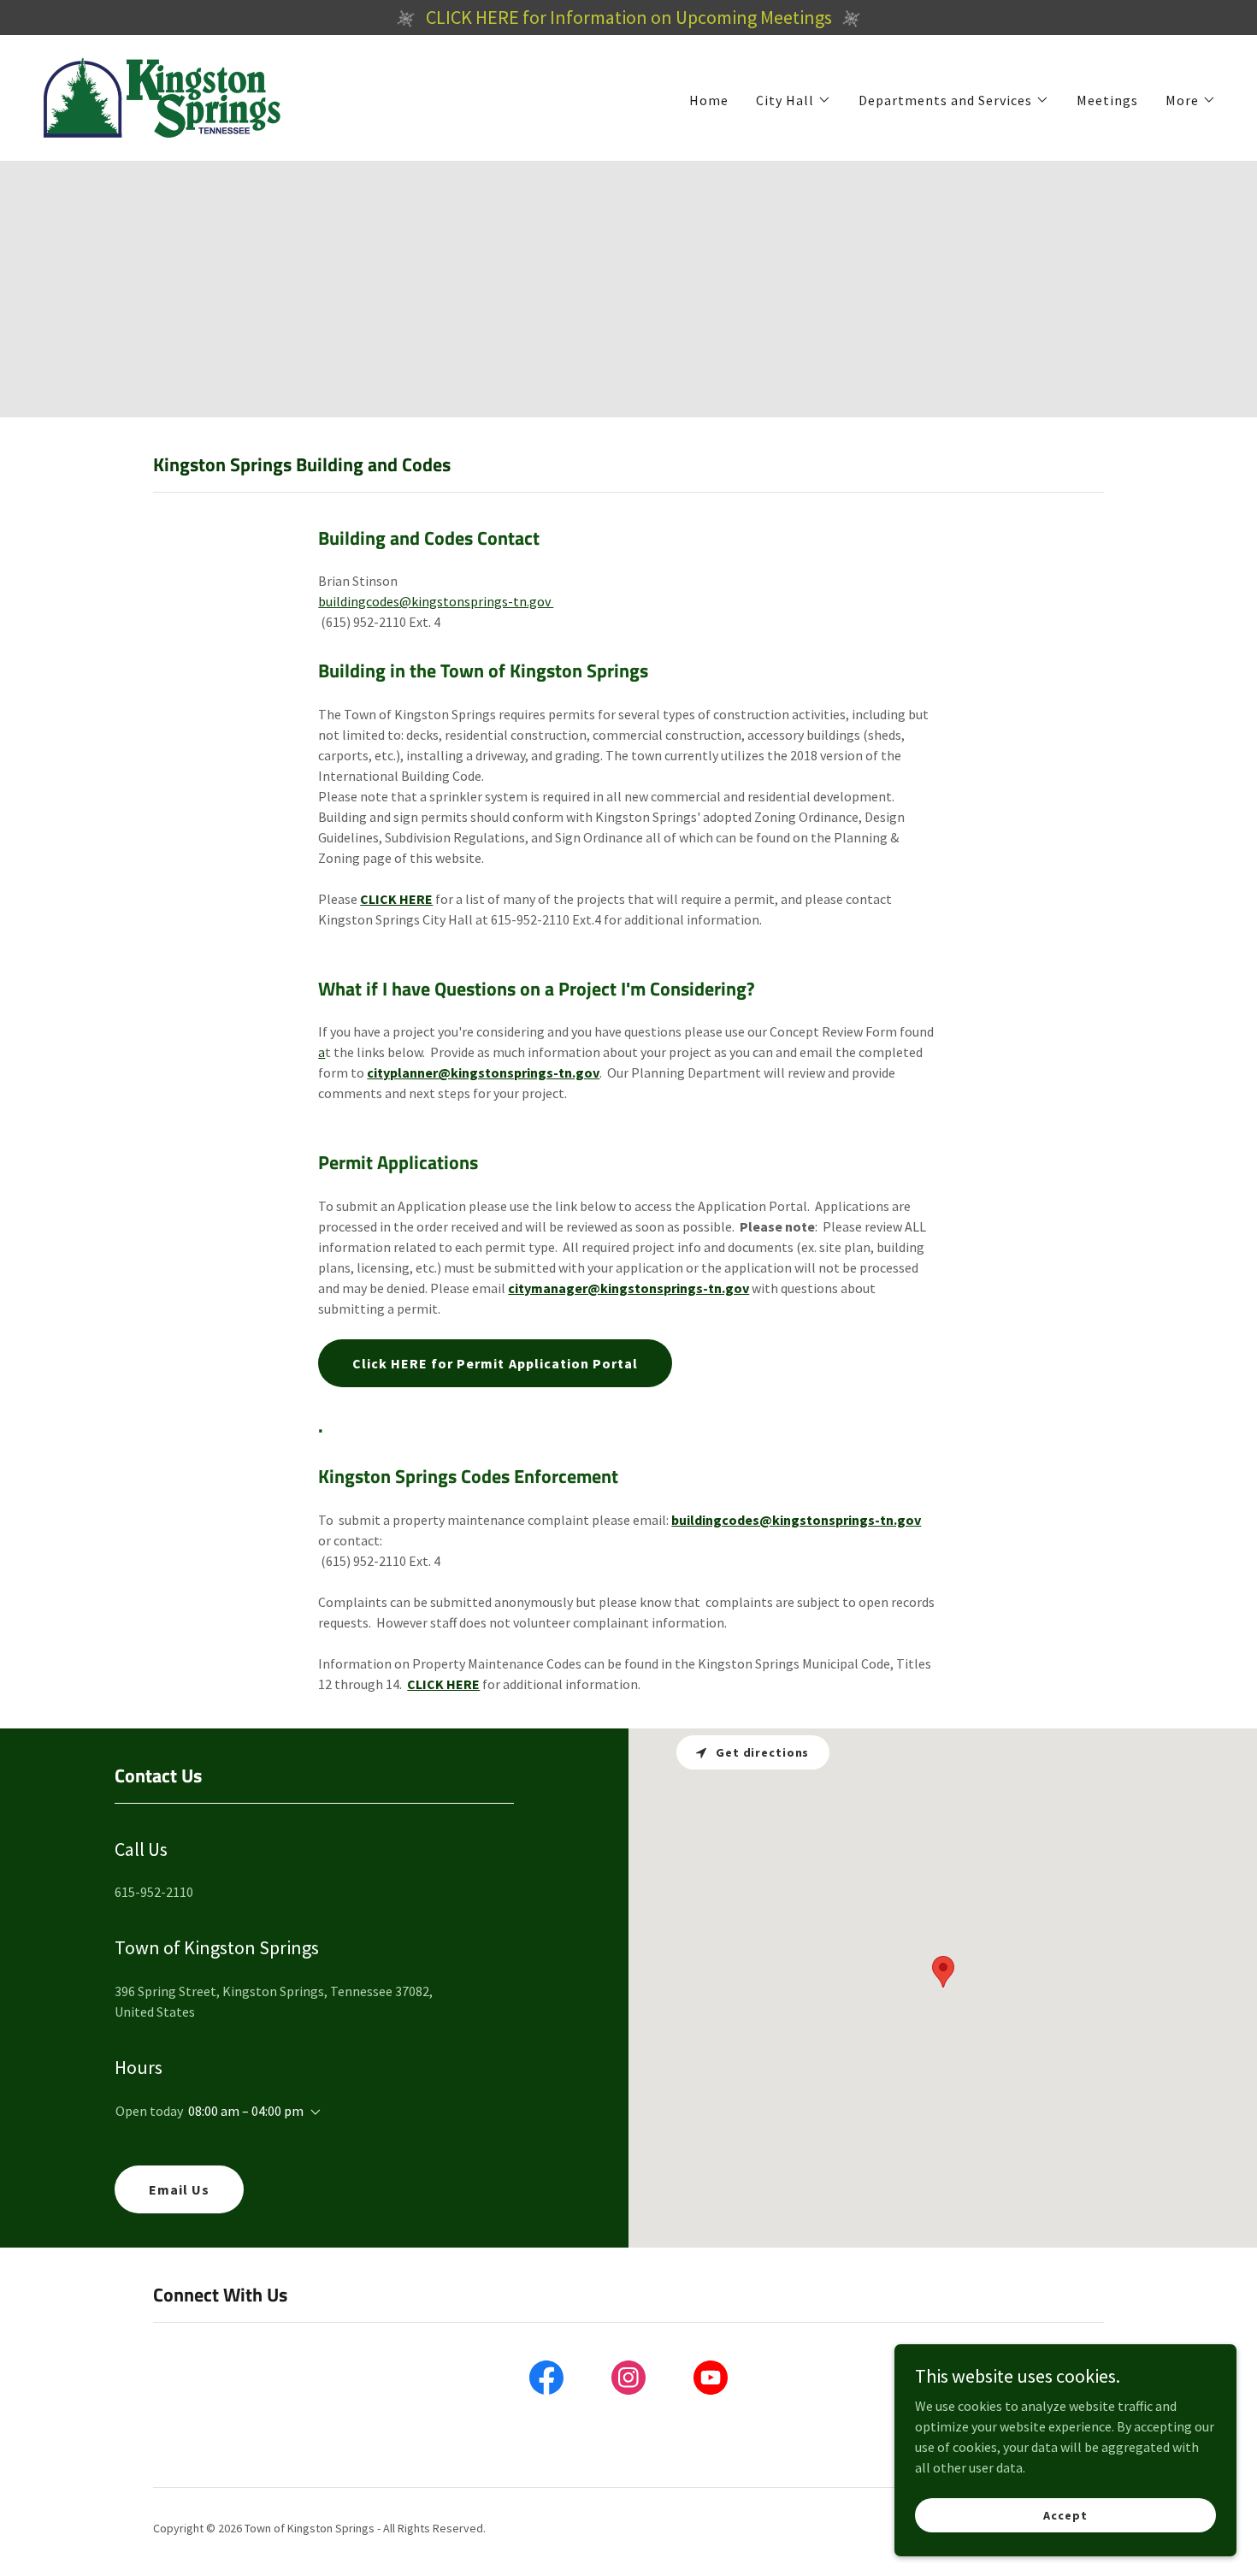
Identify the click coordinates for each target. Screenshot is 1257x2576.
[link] (162, 96)
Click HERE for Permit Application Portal (495, 1363)
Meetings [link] (1107, 100)
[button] (794, 100)
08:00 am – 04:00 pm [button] (246, 2111)
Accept (1065, 2514)
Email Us (179, 2189)
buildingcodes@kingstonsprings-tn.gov (436, 601)
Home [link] (709, 100)
